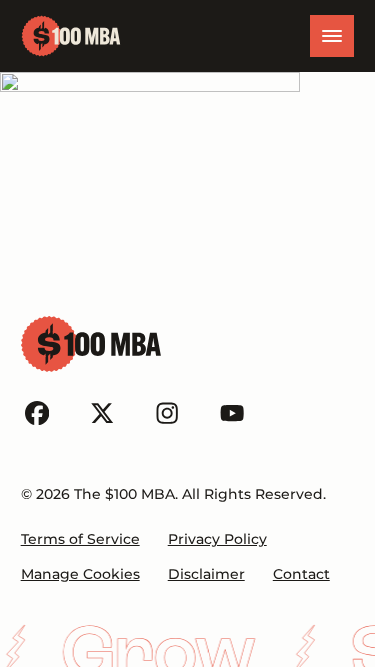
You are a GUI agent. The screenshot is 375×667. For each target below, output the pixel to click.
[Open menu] (332, 36)
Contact (301, 574)
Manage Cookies (80, 574)
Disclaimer (206, 574)
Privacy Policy (217, 539)
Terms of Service (80, 539)
